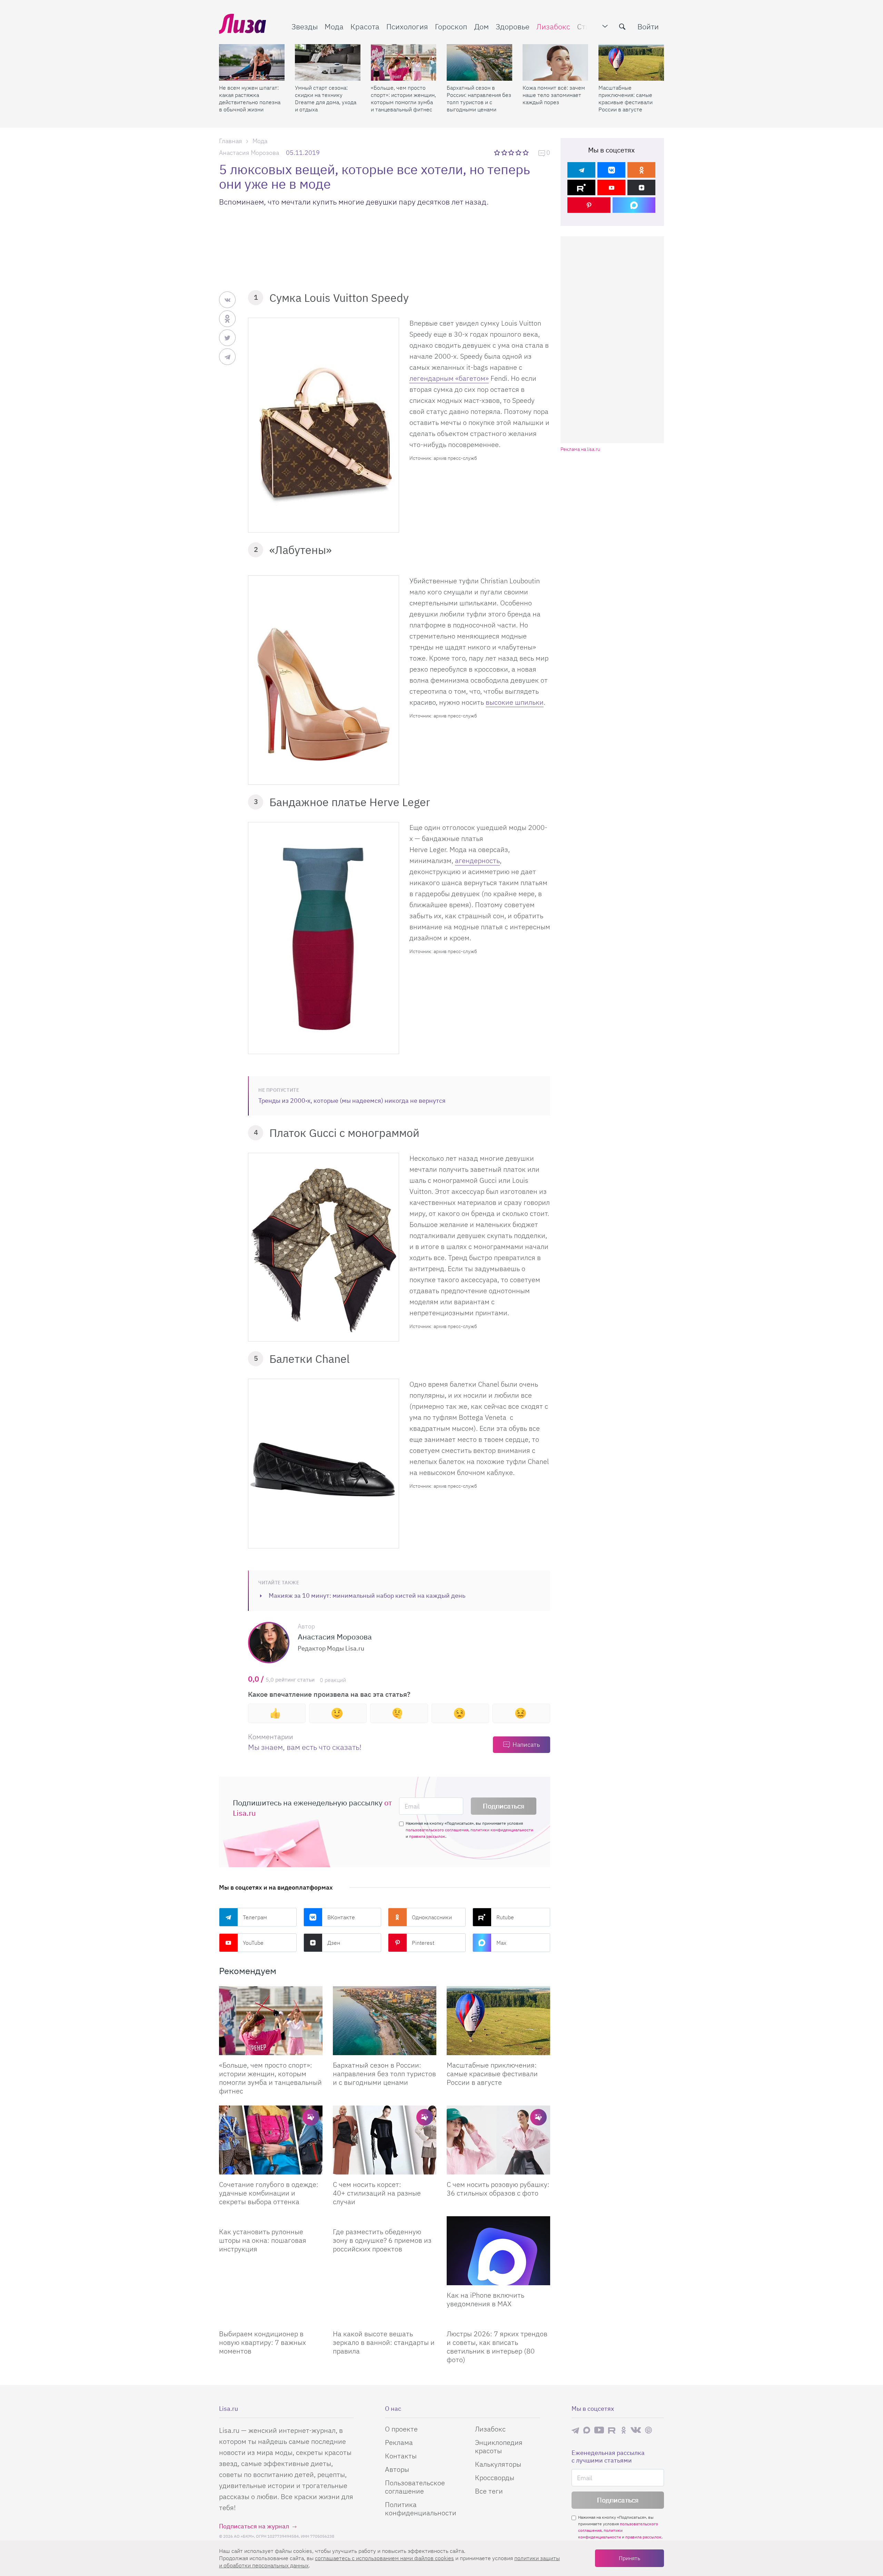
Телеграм (255, 1917)
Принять (629, 2558)
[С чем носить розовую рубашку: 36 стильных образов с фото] (498, 2140)
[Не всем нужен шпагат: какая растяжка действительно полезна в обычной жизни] (252, 62)
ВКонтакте (341, 1917)
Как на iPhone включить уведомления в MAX (485, 2299)
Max (501, 1943)
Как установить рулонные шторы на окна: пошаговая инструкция (263, 2240)
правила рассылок (427, 1836)
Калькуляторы (498, 2464)
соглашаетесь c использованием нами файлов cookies (384, 2558)
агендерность (477, 860)
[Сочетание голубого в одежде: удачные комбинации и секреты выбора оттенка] (271, 2140)
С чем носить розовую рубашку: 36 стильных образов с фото (498, 2189)
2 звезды (505, 152)
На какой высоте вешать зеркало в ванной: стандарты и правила (384, 2342)
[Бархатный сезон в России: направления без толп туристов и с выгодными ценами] (479, 62)
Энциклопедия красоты (499, 2446)
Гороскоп (451, 26)
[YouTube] (611, 187)
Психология (407, 26)
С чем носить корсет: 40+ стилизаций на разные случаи (377, 2193)
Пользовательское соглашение (415, 2487)
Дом (482, 26)
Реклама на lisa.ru (580, 449)
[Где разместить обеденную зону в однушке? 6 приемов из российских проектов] (385, 2219)
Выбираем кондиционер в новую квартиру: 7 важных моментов (262, 2342)
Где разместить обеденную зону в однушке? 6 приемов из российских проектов (382, 2240)
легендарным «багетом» (449, 378)
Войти (648, 26)
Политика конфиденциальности (421, 2509)
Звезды (305, 26)
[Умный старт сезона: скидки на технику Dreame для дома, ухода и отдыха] (328, 62)
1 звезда (498, 152)
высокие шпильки (515, 702)
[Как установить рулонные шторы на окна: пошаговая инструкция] (271, 2219)
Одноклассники (432, 1917)
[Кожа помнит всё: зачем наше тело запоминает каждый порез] (555, 62)
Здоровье (513, 26)
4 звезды (519, 152)
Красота (365, 26)
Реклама (399, 2442)
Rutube (505, 1917)
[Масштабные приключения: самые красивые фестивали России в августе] (631, 62)
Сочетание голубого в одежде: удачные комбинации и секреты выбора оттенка (269, 2193)
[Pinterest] (589, 205)
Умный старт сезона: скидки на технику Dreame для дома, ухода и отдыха (326, 98)
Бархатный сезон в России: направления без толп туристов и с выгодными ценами (479, 98)
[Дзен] (641, 187)
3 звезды (512, 152)
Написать (526, 1745)
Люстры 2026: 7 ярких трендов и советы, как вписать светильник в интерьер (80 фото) (497, 2347)
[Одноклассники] (641, 170)
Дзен (334, 1943)
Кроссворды (495, 2478)
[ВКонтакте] (611, 170)
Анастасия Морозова (249, 153)
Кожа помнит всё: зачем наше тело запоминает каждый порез (554, 95)
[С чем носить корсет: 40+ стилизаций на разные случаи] (385, 2140)
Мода (334, 26)
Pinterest (423, 1943)
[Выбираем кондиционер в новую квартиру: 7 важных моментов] (271, 2321)
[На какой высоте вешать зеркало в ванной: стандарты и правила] (385, 2321)
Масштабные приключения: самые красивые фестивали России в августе (626, 98)
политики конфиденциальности (502, 1830)
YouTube (253, 1943)
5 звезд (526, 152)
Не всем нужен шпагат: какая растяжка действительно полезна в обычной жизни (250, 98)
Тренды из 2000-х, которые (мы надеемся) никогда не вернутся (352, 1101)
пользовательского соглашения (437, 1830)
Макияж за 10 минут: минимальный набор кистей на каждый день (367, 1596)
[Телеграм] (581, 170)
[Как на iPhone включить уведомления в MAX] (498, 2251)
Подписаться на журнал (254, 2526)
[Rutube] (581, 187)
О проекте (401, 2429)
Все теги (489, 2491)
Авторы (397, 2469)
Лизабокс (553, 26)
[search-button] (622, 27)
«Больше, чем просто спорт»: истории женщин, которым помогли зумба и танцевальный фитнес (403, 98)
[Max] (634, 205)
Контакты (401, 2456)
